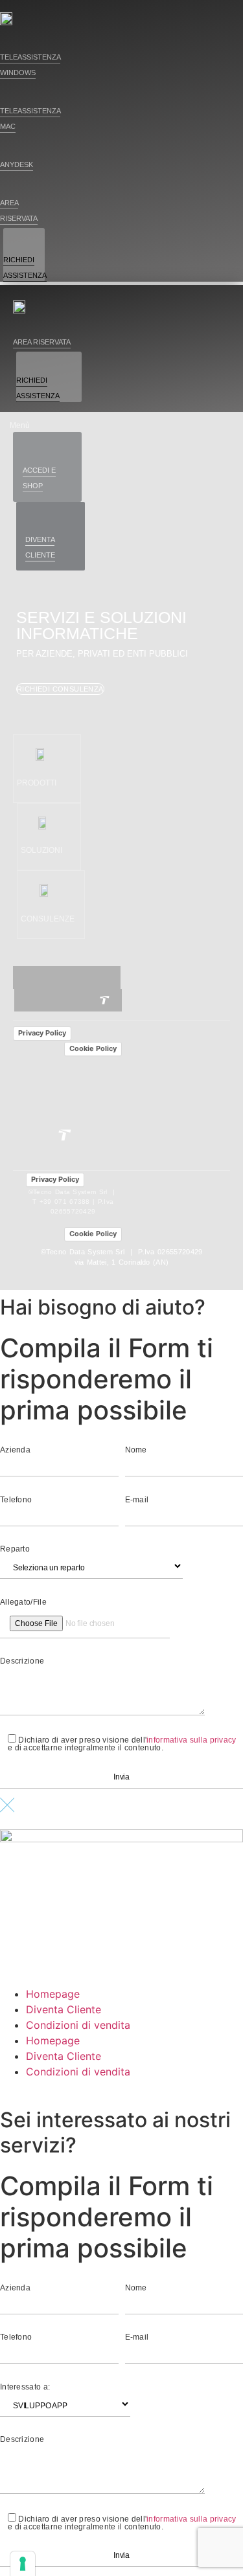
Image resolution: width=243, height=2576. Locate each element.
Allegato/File (23, 1602)
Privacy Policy (42, 1033)
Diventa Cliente (64, 2009)
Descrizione (22, 1661)
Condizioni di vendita (78, 2025)
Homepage (53, 1994)
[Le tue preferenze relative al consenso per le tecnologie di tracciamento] (23, 2564)
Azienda (15, 1450)
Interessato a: (25, 2387)
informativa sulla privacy (191, 1740)
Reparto (15, 1549)
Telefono (16, 1500)
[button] (37, 784)
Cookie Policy (93, 1048)
